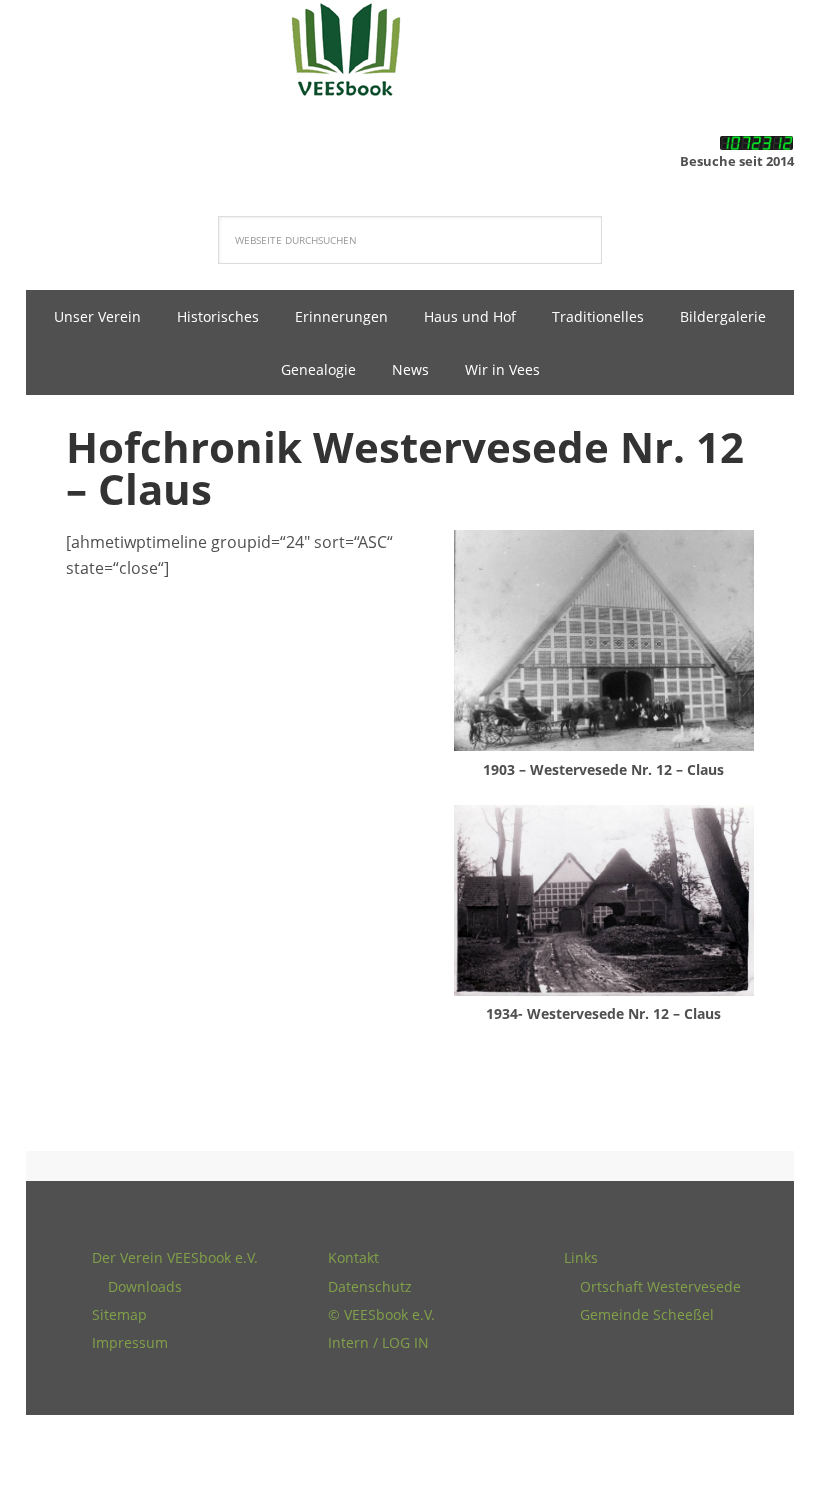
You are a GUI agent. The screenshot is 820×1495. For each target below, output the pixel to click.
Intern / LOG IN (378, 1342)
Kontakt (353, 1257)
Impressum (130, 1342)
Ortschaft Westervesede (660, 1286)
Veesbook (410, 50)
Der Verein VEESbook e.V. (175, 1257)
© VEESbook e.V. (381, 1314)
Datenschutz (370, 1286)
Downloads (145, 1286)
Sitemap (119, 1314)
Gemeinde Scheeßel (647, 1314)
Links (581, 1257)
